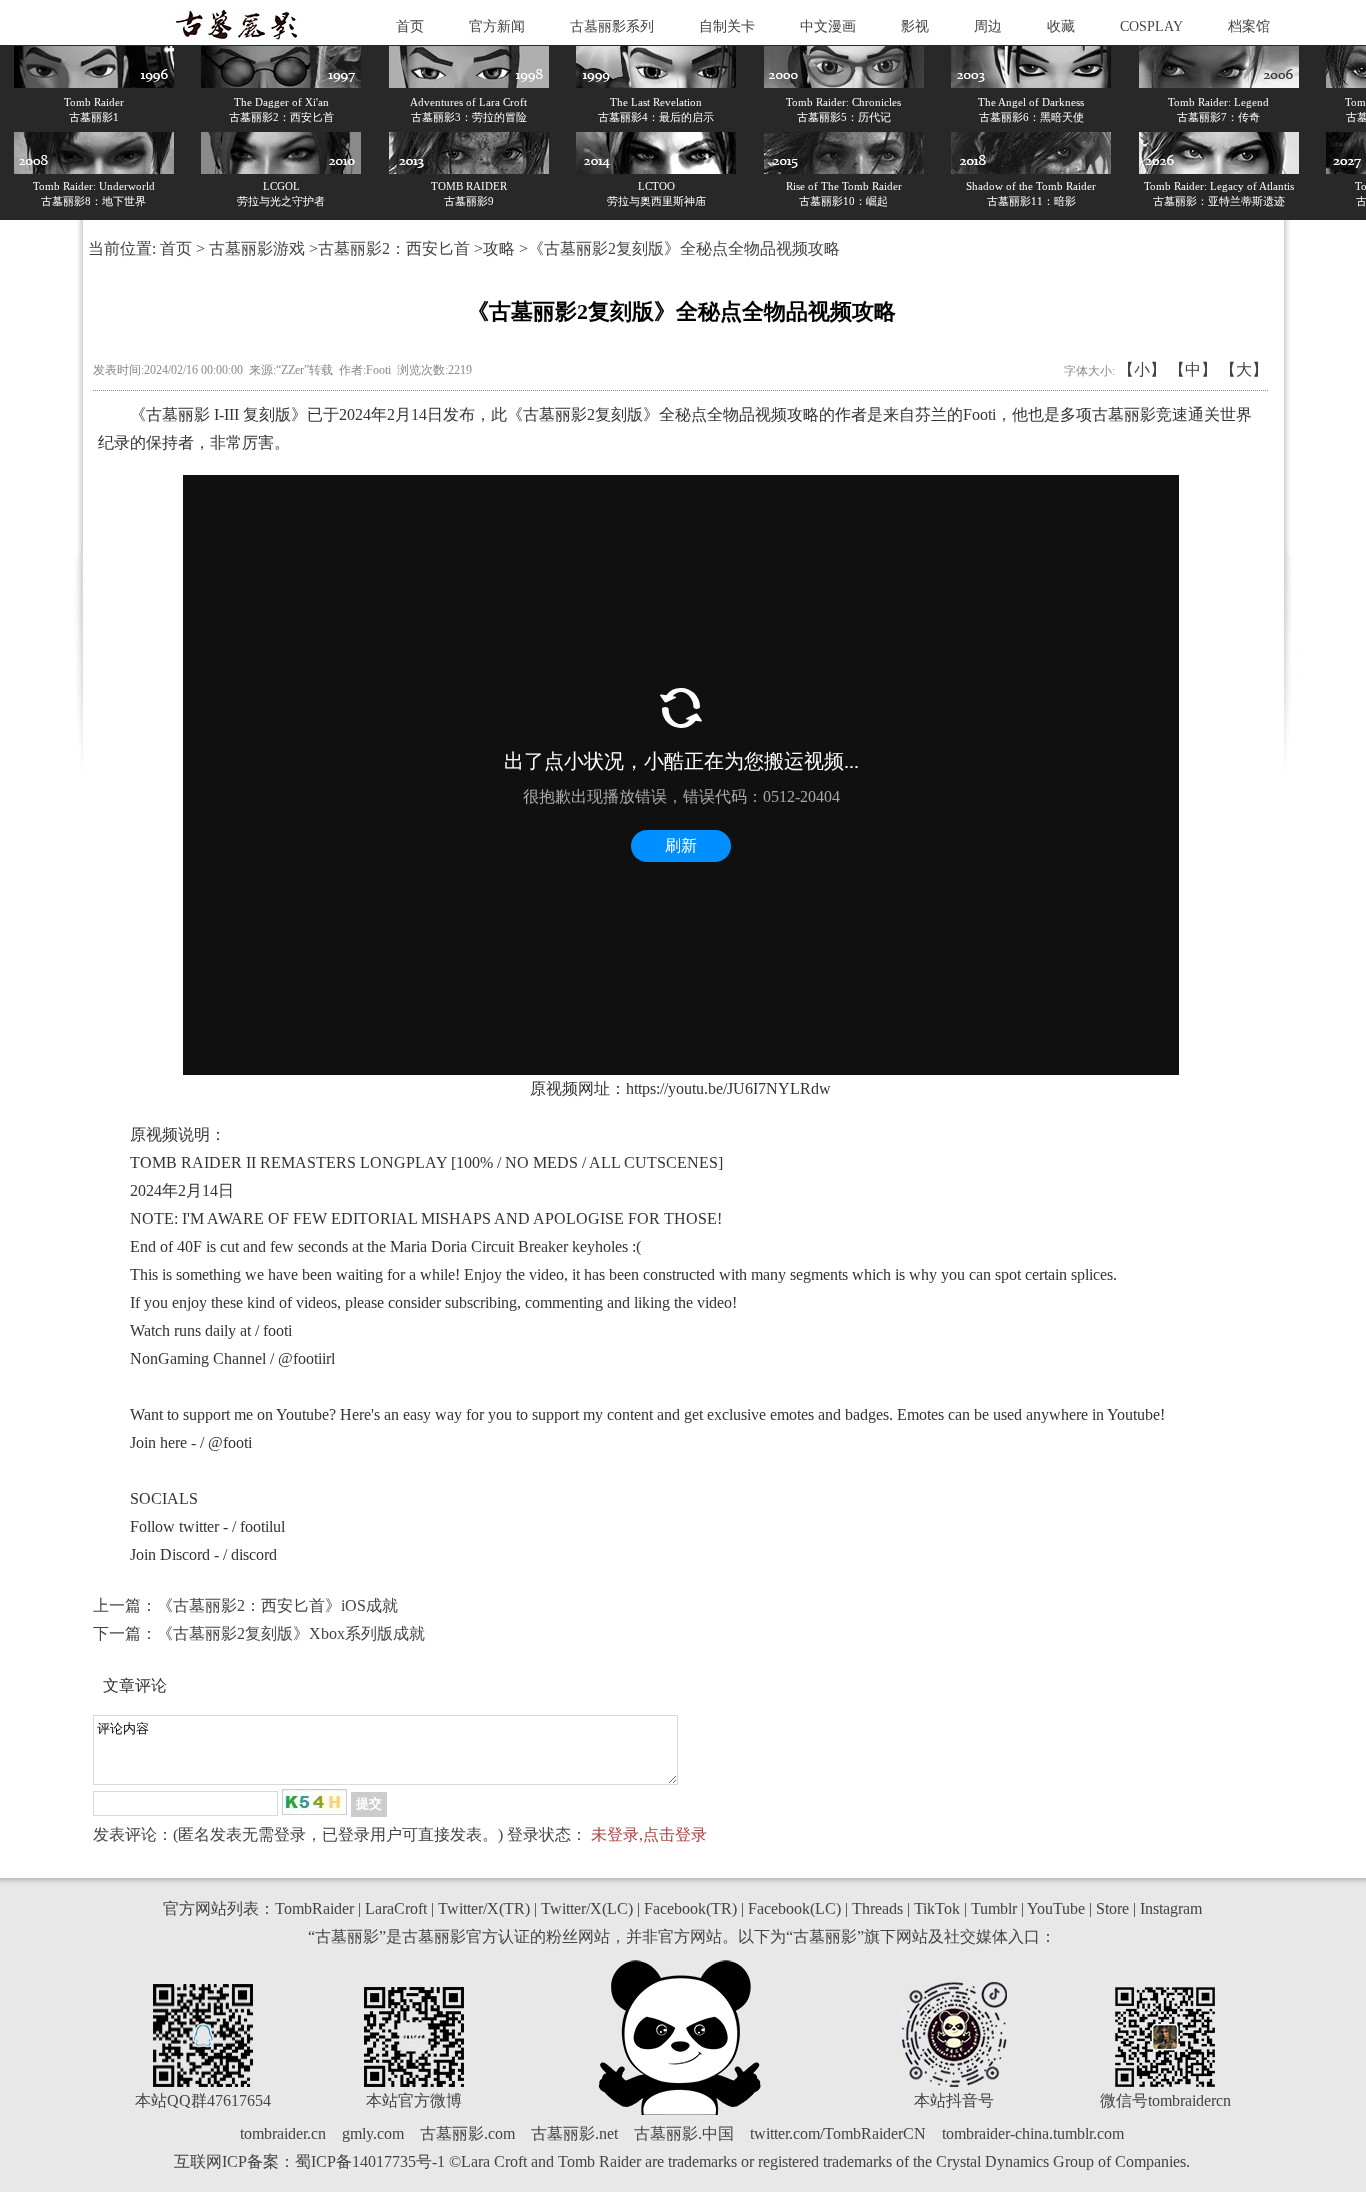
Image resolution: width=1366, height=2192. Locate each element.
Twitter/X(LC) (587, 1908)
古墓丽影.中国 (684, 2133)
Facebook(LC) (794, 1908)
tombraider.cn (283, 2133)
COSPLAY (1151, 26)
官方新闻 (497, 26)
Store (1112, 1908)
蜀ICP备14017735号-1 (370, 2161)
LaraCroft (396, 1908)
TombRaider (314, 1908)
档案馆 (1249, 26)
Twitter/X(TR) (484, 1908)
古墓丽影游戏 (257, 248)
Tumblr (994, 1908)
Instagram (1171, 1908)
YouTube (1056, 1908)
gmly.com (373, 2133)
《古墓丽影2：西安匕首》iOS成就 (277, 1605)
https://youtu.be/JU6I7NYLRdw (728, 1088)
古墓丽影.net (574, 2133)
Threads (877, 1908)
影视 (915, 26)
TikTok (937, 1908)
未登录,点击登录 (649, 1834)
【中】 (1193, 369)
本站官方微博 (414, 2100)
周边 (988, 26)
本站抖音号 (954, 2100)
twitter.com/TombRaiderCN (838, 2133)
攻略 (499, 248)
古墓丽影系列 (612, 26)
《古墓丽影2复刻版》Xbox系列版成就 (291, 1633)
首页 (410, 26)
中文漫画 (828, 26)
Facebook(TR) (690, 1908)
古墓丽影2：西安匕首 (394, 248)
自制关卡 (727, 26)
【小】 (1142, 369)
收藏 (1061, 26)
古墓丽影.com (467, 2133)
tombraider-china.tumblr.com (1033, 2133)
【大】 (1244, 369)
